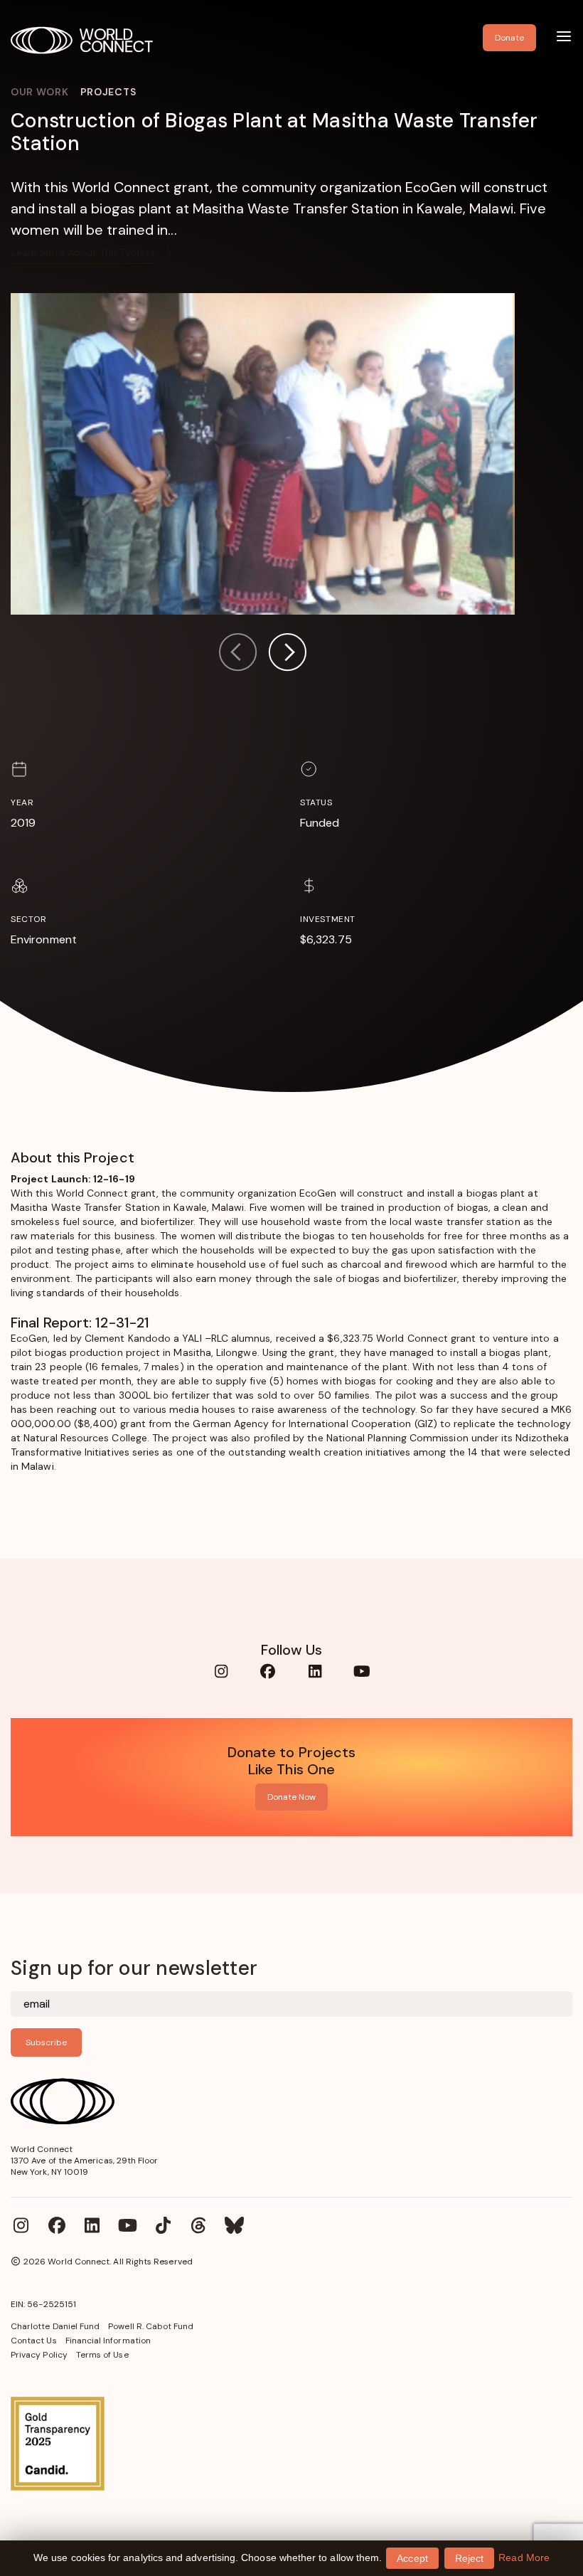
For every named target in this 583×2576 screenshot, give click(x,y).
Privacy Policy (39, 2355)
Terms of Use (102, 2355)
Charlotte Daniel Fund (55, 2326)
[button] (287, 654)
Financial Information (108, 2341)
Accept (412, 2558)
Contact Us (34, 2341)
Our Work (40, 92)
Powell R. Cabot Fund (151, 2326)
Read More (524, 2558)
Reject (469, 2558)
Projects (108, 92)
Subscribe (46, 2042)
